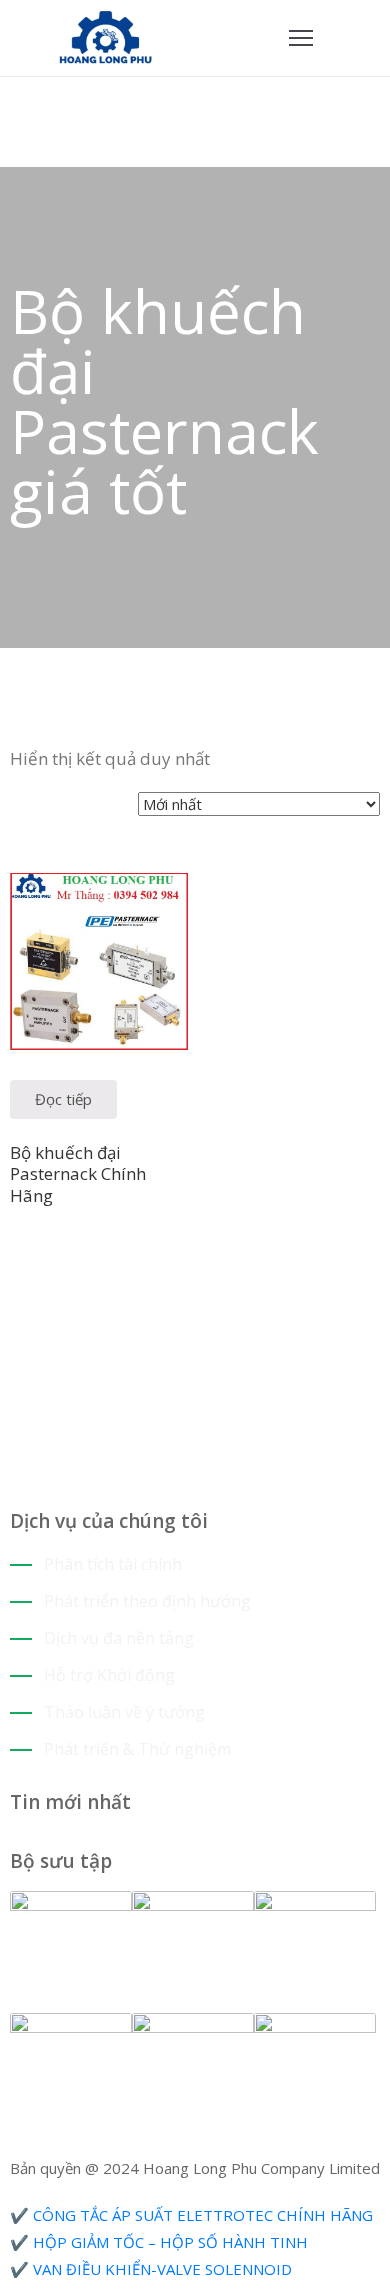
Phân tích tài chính (113, 1564)
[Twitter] (30, 1300)
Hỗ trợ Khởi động (109, 1675)
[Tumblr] (75, 1300)
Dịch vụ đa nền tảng (119, 1638)
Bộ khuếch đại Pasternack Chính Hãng (78, 1174)
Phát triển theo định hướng (147, 1601)
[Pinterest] (60, 1300)
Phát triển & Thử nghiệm (137, 1749)
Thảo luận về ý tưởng (124, 1712)
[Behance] (90, 1300)
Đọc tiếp (63, 1099)
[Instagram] (45, 1300)
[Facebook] (15, 1300)
